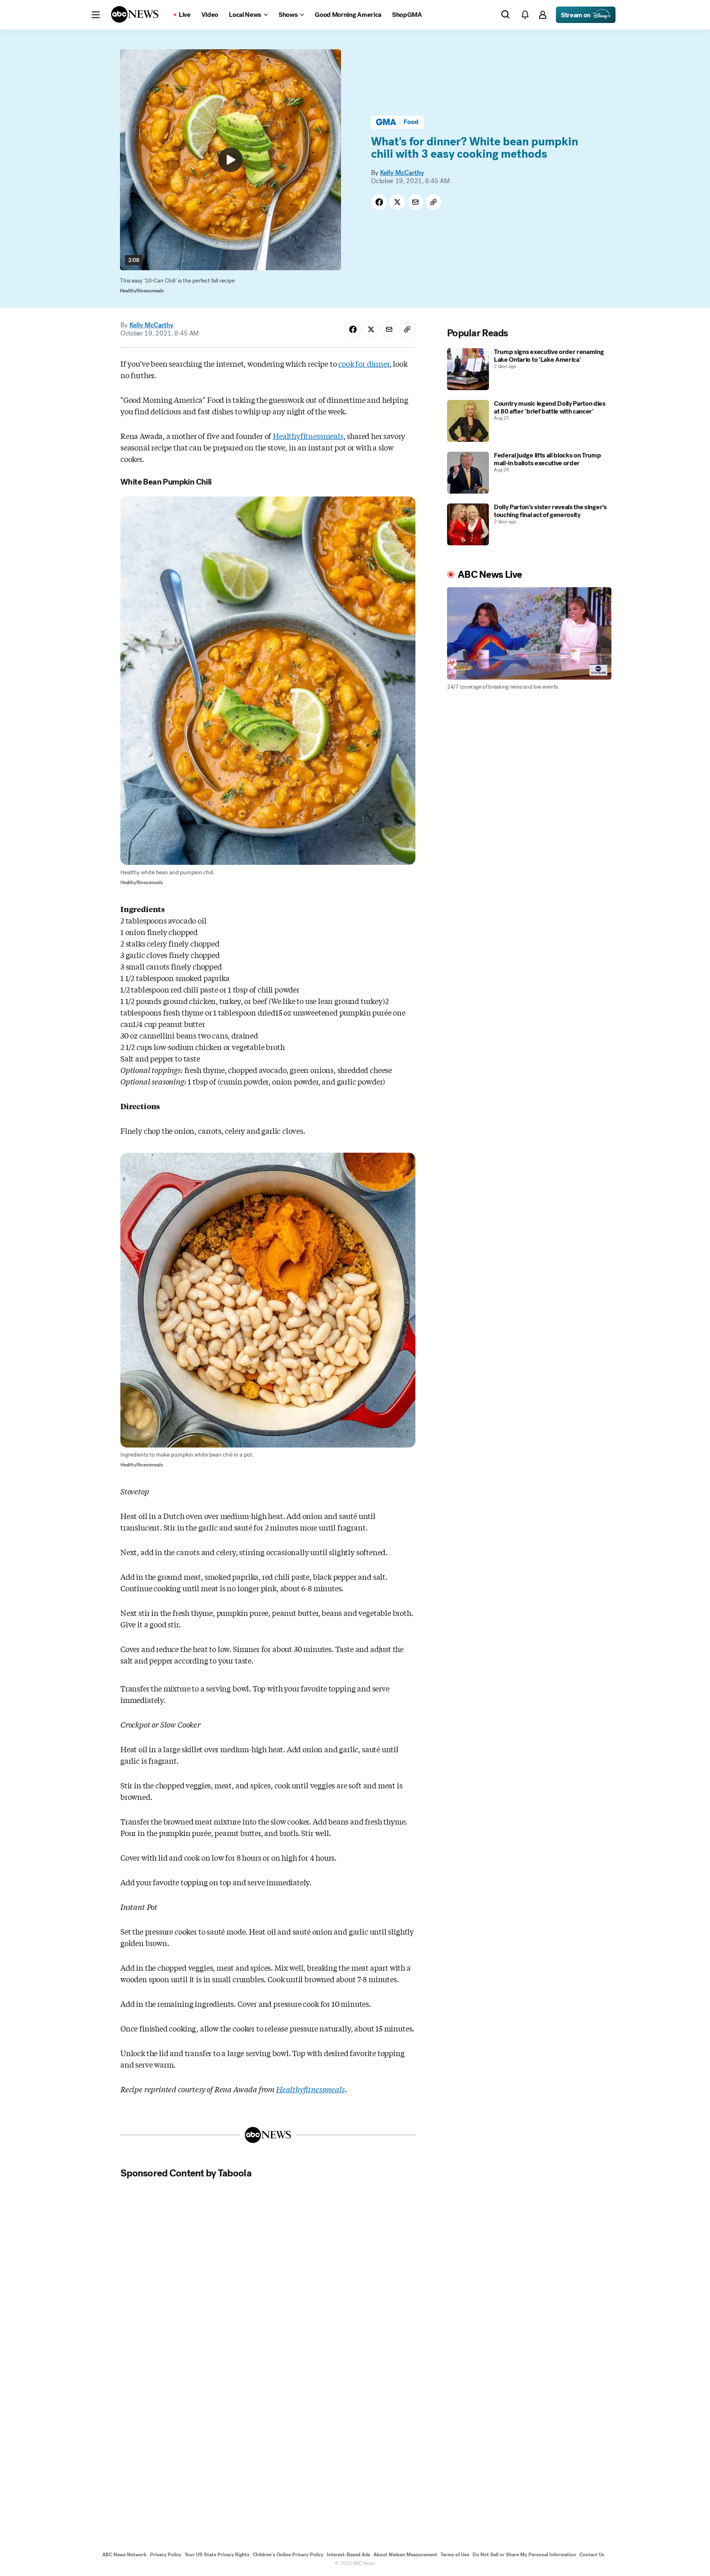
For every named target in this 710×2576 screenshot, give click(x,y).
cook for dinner (364, 363)
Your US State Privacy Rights (217, 2555)
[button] (96, 15)
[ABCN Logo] (135, 14)
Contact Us (592, 2555)
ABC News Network (124, 2555)
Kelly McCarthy (402, 173)
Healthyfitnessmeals (308, 436)
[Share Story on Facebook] (379, 202)
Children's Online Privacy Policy (288, 2555)
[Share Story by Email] (415, 202)
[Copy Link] (433, 202)
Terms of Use (455, 2555)
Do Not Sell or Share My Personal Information (524, 2555)
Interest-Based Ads (348, 2555)
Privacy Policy (166, 2555)
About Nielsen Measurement (405, 2555)
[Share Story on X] (397, 202)
